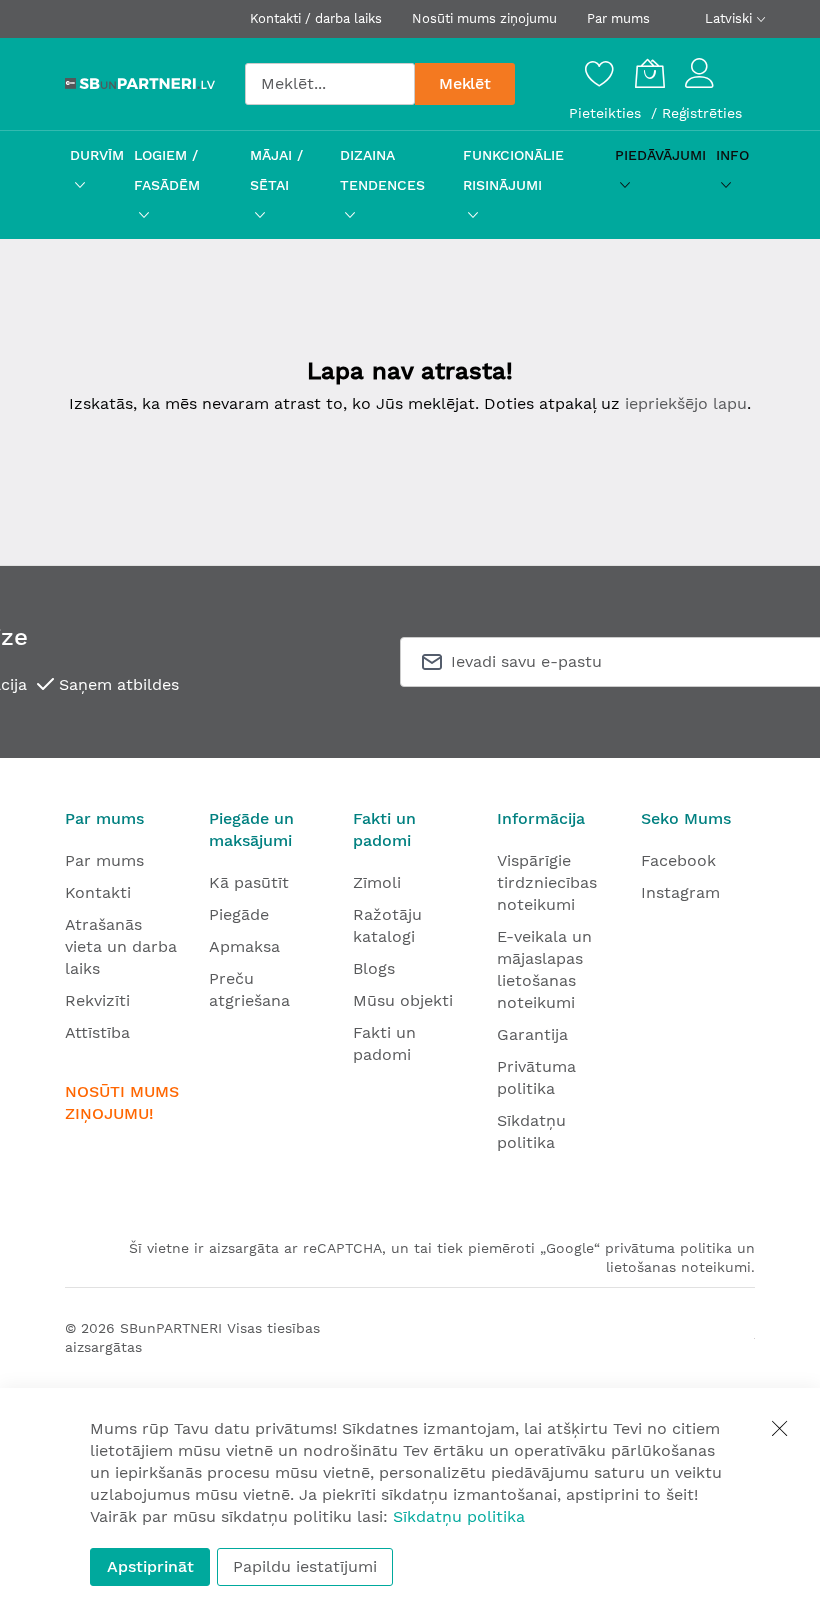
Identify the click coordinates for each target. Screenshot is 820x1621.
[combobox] (330, 84)
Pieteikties (607, 113)
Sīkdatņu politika (459, 1516)
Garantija (532, 1034)
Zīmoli (377, 882)
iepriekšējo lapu (686, 403)
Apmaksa (244, 946)
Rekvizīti (97, 1000)
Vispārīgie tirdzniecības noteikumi (547, 882)
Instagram (680, 892)
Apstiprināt (150, 1566)
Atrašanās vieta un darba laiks (121, 946)
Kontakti (98, 892)
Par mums (618, 18)
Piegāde (239, 914)
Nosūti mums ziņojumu (484, 18)
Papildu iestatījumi (305, 1566)
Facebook (678, 860)
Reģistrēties (702, 113)
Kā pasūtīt (249, 882)
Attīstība (97, 1032)
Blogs (374, 968)
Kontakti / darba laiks (316, 18)
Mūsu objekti (403, 1000)
